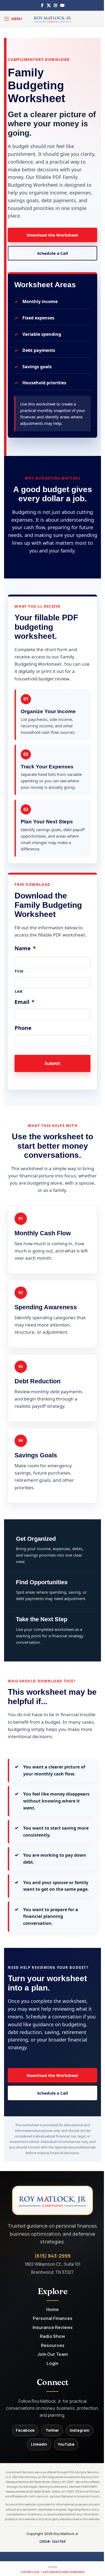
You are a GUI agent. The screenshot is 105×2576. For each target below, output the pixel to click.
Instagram (80, 2430)
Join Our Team (53, 2354)
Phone (23, 1028)
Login (52, 2363)
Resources (53, 2345)
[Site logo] (52, 18)
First (19, 971)
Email (24, 1002)
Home (52, 2310)
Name (25, 948)
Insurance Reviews (53, 2328)
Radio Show (52, 2336)
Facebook (25, 2430)
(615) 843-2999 (52, 2256)
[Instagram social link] (55, 5)
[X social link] (49, 5)
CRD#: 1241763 (52, 2541)
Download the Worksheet (52, 235)
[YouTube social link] (62, 5)
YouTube (66, 2444)
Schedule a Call (53, 253)
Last (19, 991)
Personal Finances (53, 2318)
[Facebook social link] (42, 5)
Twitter (52, 2430)
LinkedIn (39, 2444)
